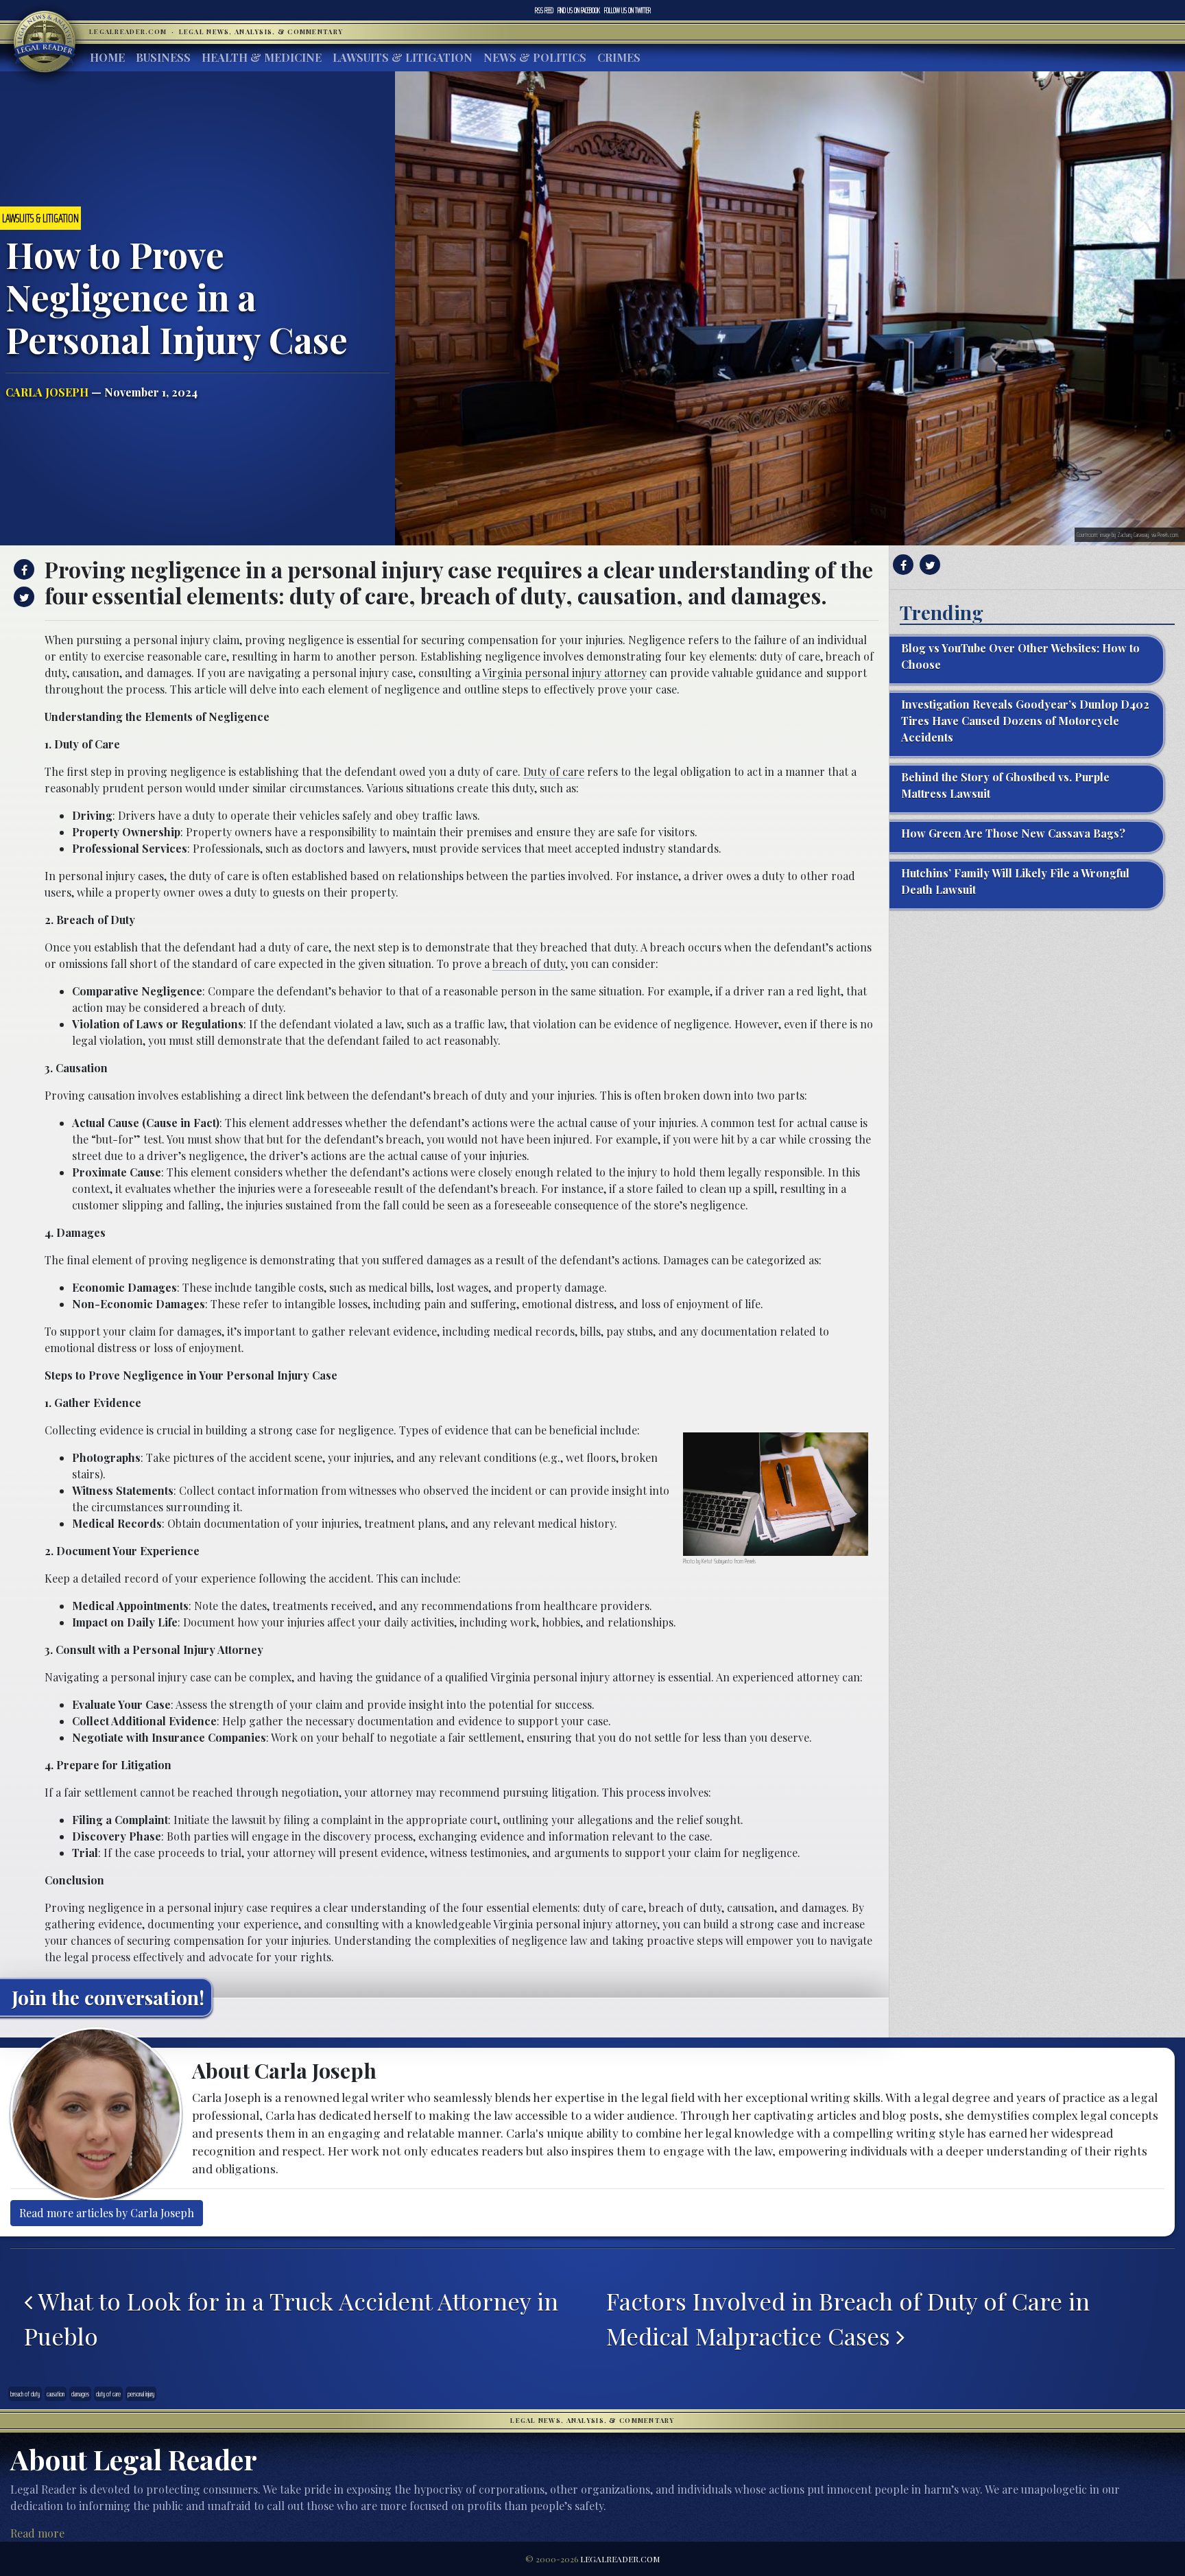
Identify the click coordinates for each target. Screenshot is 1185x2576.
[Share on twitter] (22, 597)
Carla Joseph (47, 392)
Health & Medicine (262, 57)
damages (80, 2394)
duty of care (108, 2394)
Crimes (619, 57)
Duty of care (554, 771)
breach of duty (529, 964)
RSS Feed (544, 10)
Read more (37, 2533)
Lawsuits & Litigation (403, 57)
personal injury (141, 2394)
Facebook (579, 10)
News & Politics (535, 57)
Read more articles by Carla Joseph (107, 2213)
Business (163, 57)
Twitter (627, 10)
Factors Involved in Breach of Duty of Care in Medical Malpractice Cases (848, 2319)
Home (107, 57)
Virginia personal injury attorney (564, 673)
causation (56, 2394)
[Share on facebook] (22, 569)
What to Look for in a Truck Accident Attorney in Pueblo (291, 2319)
